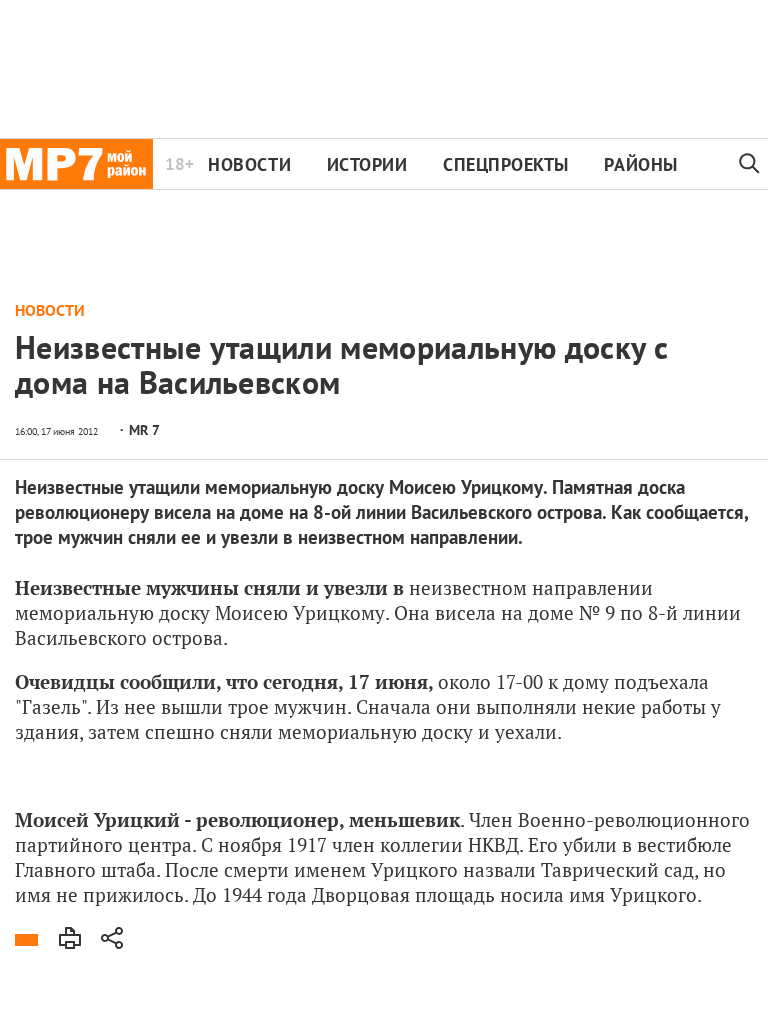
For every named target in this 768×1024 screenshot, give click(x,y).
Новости (249, 164)
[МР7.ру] (76, 164)
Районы (640, 164)
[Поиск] (750, 164)
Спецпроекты (506, 164)
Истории (367, 164)
